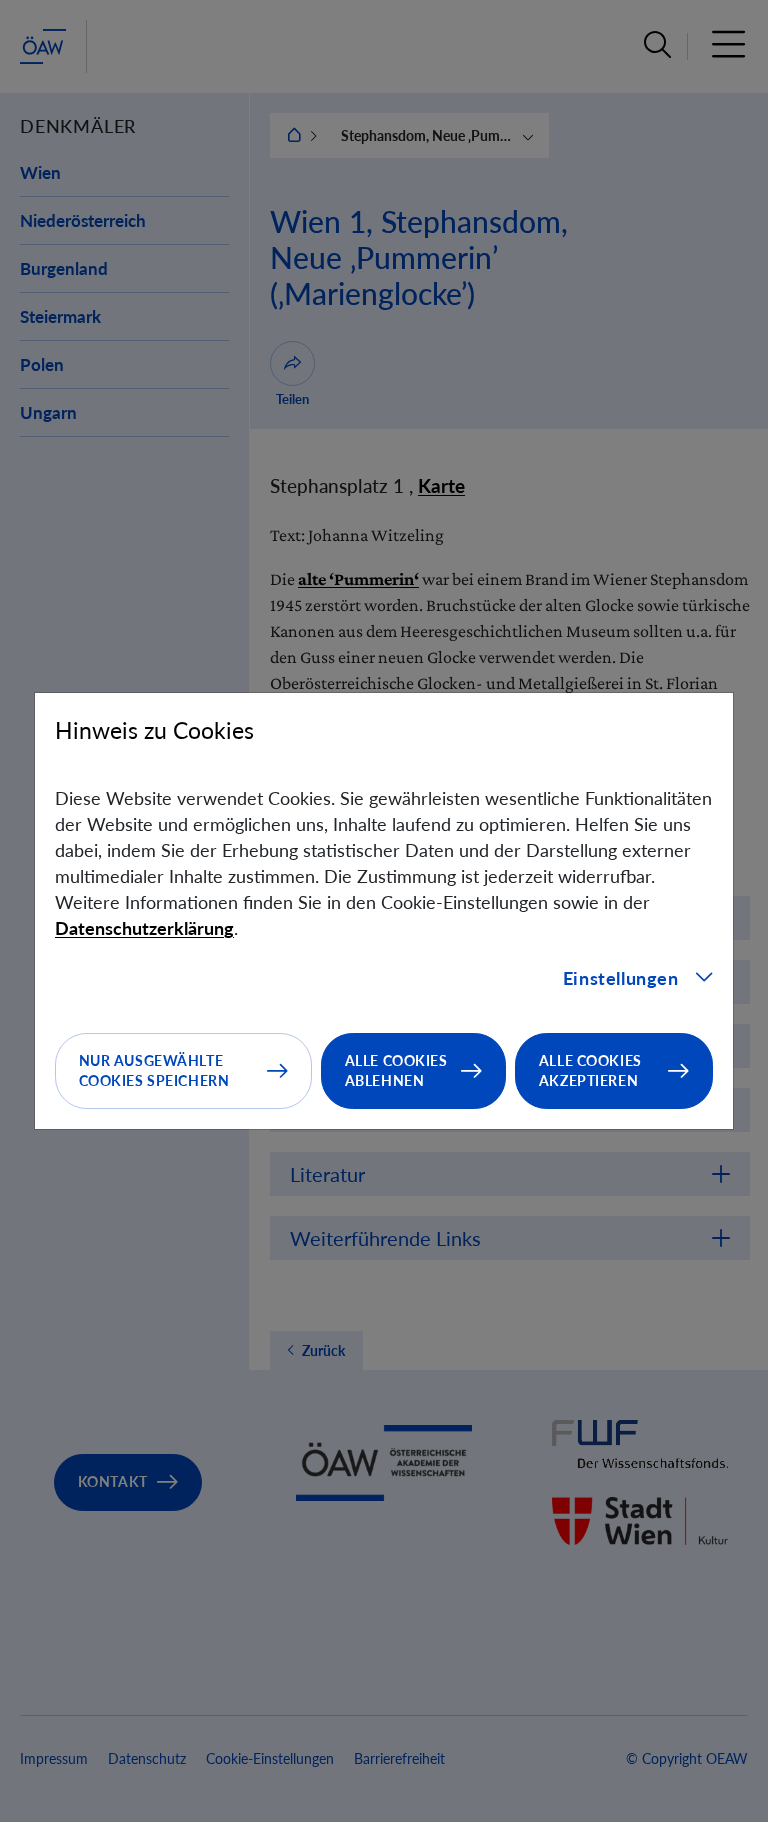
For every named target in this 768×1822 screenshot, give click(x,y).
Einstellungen (621, 978)
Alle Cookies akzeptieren (590, 1070)
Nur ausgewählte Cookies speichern (154, 1070)
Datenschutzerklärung (144, 928)
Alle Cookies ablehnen (396, 1070)
